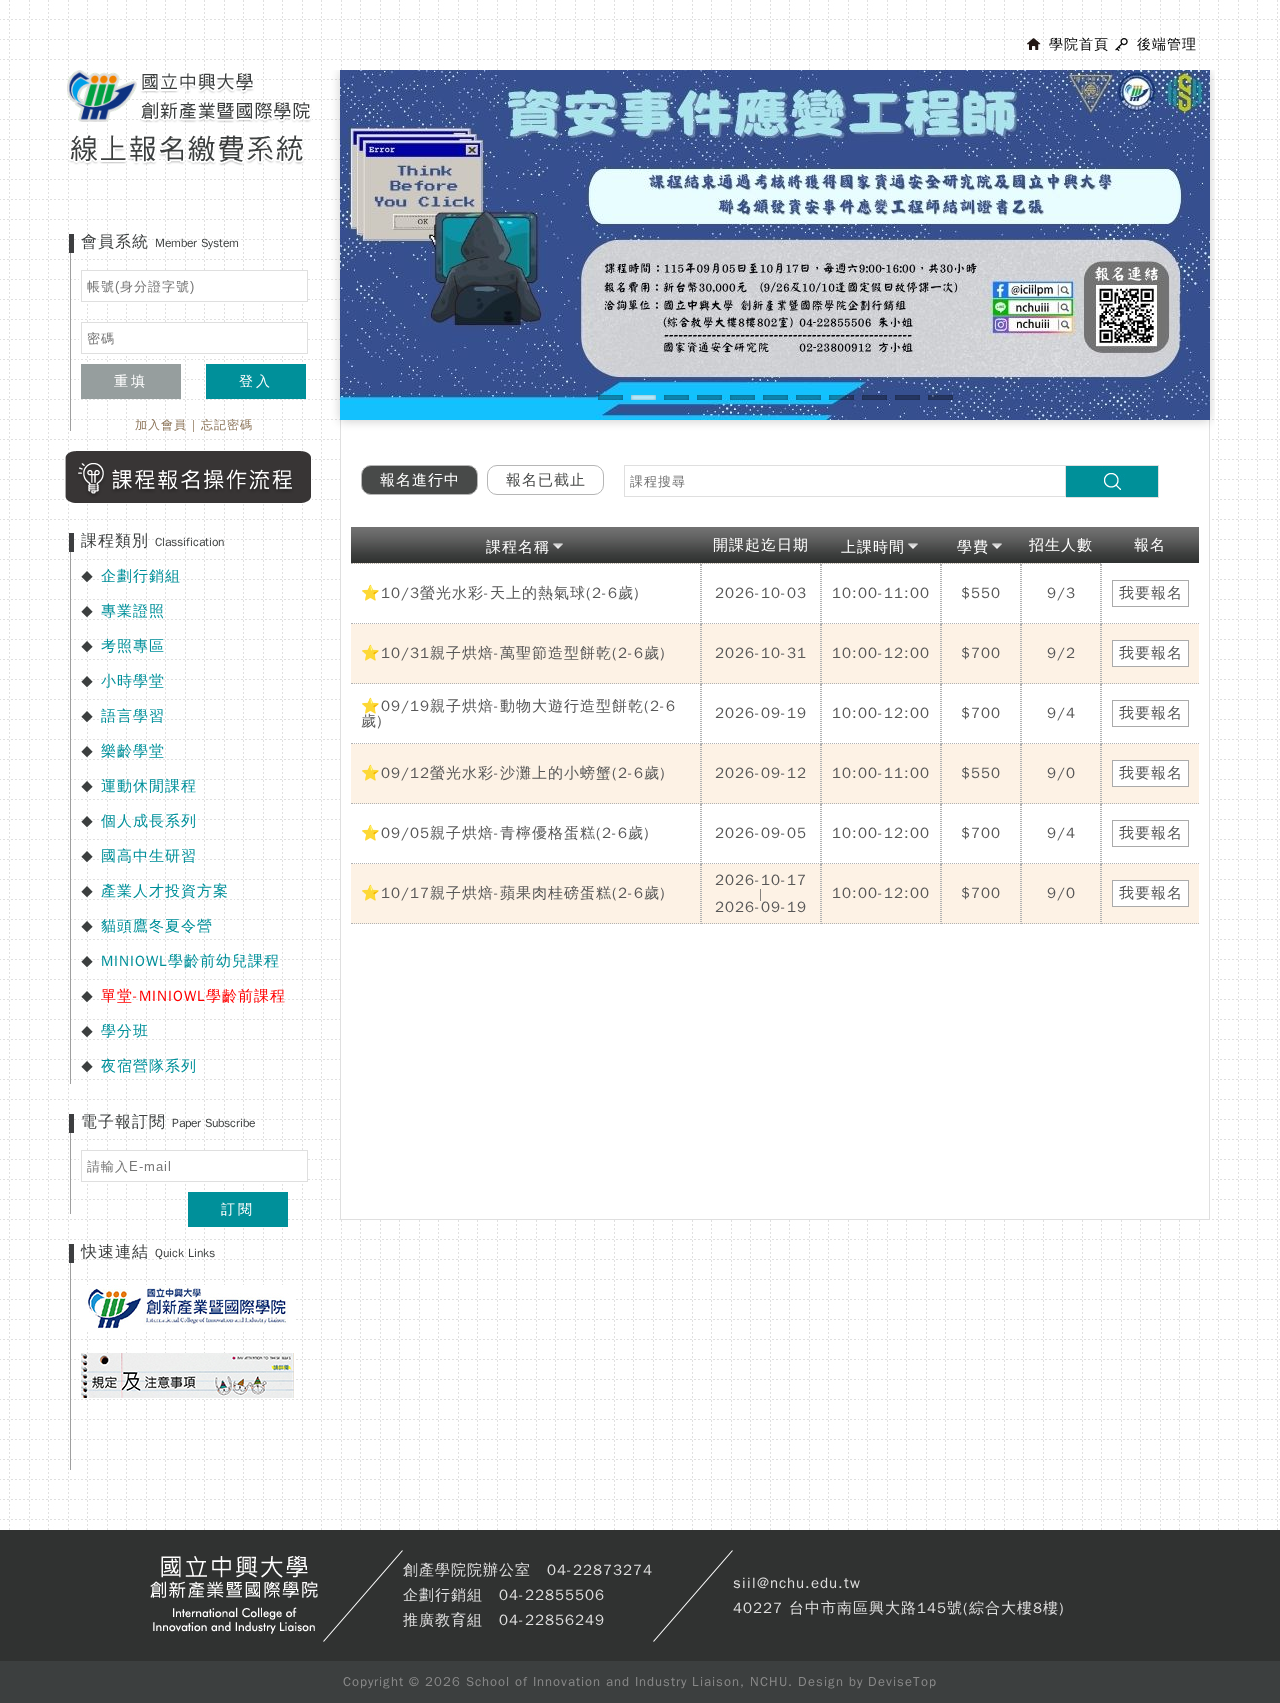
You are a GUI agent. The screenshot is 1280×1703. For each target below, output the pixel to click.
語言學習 (133, 716)
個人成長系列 (149, 821)
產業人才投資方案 (165, 891)
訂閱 (238, 1209)
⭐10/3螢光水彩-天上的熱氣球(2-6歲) (500, 593)
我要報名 (1151, 593)
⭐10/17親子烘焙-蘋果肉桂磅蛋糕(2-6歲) (513, 893)
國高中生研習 (149, 856)
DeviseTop (902, 1681)
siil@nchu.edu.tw (797, 1583)
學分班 (125, 1031)
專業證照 (133, 611)
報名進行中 (420, 480)
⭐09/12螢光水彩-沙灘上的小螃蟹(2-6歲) (513, 773)
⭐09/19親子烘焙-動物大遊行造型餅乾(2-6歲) (518, 713)
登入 (256, 381)
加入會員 (161, 425)
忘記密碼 (227, 425)
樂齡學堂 (133, 751)
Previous (310, 264)
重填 (131, 381)
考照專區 (133, 646)
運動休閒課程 (149, 786)
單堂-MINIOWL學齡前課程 (193, 996)
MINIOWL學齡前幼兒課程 (190, 961)
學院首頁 (1079, 44)
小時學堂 (133, 681)
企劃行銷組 (141, 576)
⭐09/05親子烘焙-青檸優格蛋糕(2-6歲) (505, 833)
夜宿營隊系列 (149, 1066)
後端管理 (1167, 44)
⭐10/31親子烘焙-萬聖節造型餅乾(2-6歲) (513, 653)
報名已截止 (546, 480)
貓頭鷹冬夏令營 (157, 926)
